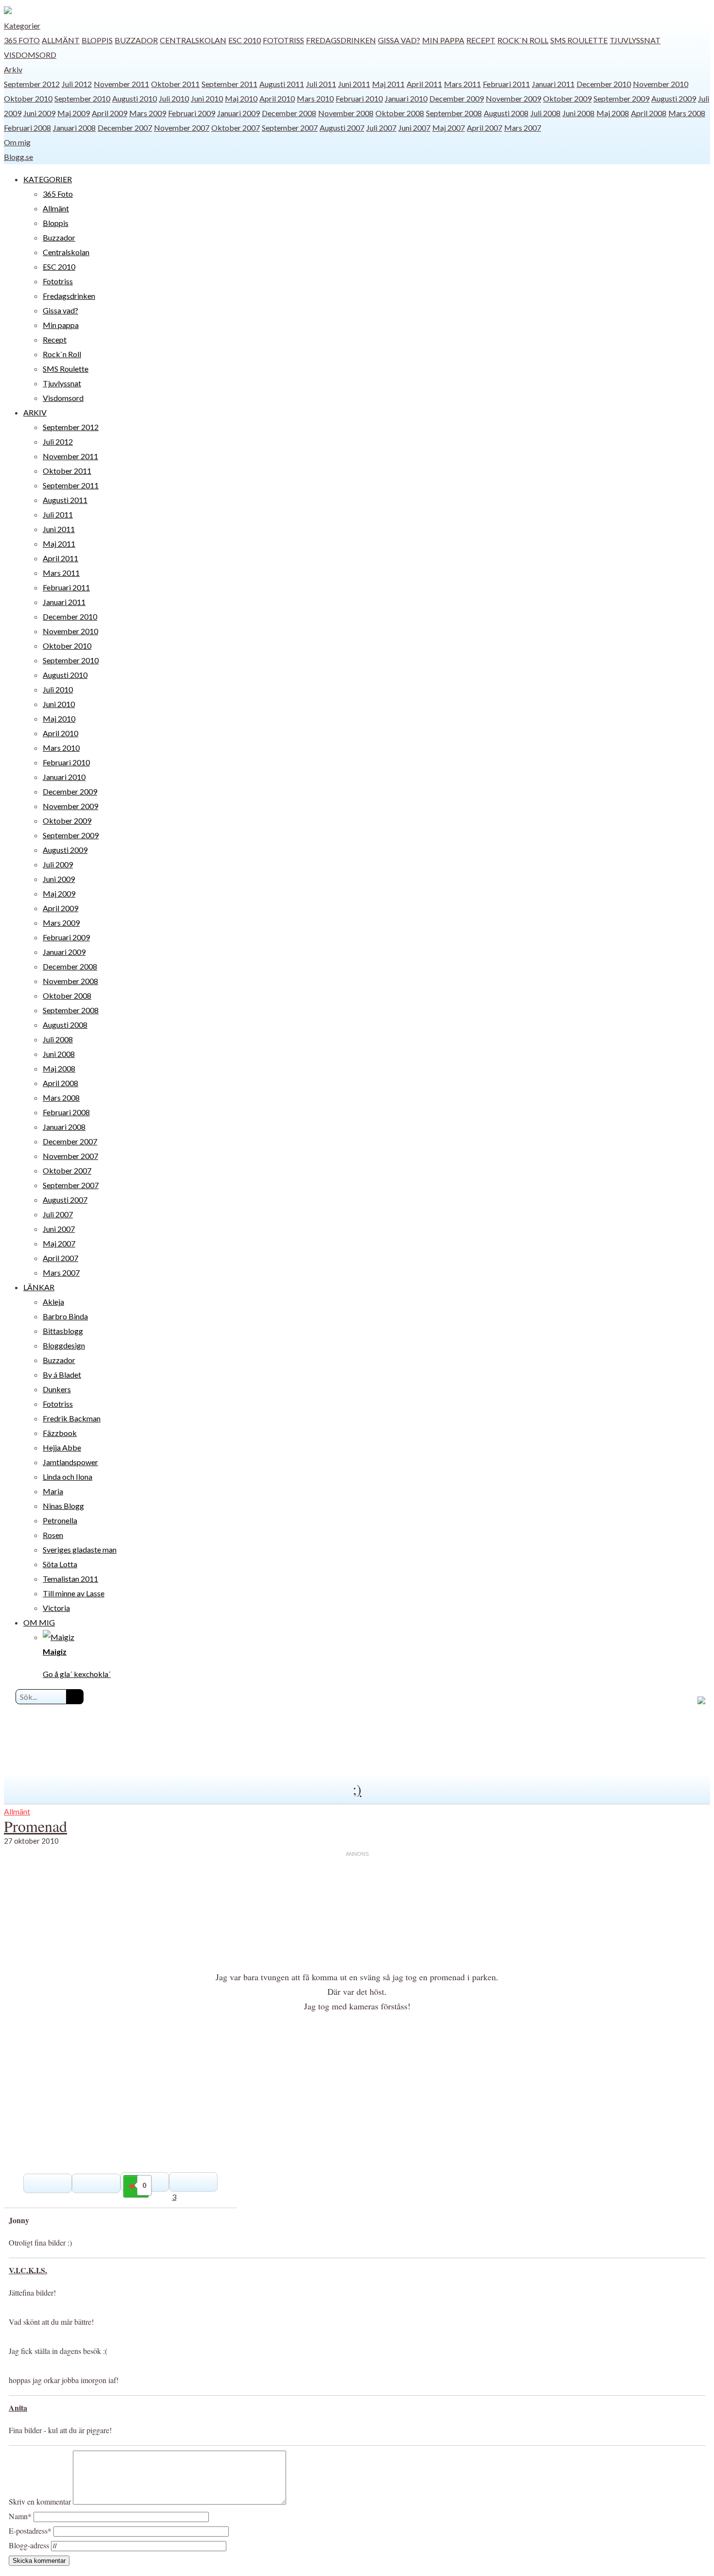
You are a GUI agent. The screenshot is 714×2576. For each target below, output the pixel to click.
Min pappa (443, 40)
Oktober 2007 (236, 128)
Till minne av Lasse (74, 1593)
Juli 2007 (381, 128)
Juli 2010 (174, 98)
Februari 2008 (27, 128)
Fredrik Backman (72, 1418)
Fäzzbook (60, 1433)
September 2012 (32, 84)
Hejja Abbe (62, 1447)
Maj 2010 (241, 98)
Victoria (56, 1608)
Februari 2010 (359, 98)
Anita (18, 2408)
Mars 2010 (315, 98)
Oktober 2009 (567, 98)
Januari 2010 (406, 98)
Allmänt (61, 40)
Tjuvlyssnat (635, 40)
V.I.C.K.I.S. (28, 2270)
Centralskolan (193, 40)
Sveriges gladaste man (80, 1549)
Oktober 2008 (400, 113)
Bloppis (97, 40)
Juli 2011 (321, 84)
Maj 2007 (449, 128)
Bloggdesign (64, 1345)
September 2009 (621, 98)
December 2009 (457, 98)
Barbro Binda (65, 1316)
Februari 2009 (192, 113)
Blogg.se (18, 157)
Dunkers (57, 1389)
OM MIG (39, 1622)
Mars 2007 (523, 128)
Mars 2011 (462, 84)
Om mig (17, 142)
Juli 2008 (545, 113)
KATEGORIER (48, 179)
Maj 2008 (613, 113)
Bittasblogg (63, 1331)
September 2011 (229, 84)
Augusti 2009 (674, 98)
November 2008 (346, 113)
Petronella (60, 1520)
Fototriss (283, 40)
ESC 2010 (245, 40)
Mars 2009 (148, 113)
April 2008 (649, 113)
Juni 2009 (39, 113)
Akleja (53, 1302)
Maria (53, 1491)
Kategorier (22, 26)
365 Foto (22, 40)
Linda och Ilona (68, 1477)
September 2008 (454, 113)
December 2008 (289, 113)
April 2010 (277, 98)
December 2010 (604, 84)
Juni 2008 (578, 113)
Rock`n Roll (523, 40)
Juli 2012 (77, 84)
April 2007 (484, 128)
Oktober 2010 (28, 98)
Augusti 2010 (135, 98)
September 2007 (290, 128)
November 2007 (182, 128)
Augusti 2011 (282, 84)
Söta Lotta (60, 1564)
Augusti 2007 (342, 128)
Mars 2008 (687, 113)
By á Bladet (62, 1374)
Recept (481, 40)
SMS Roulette (579, 40)
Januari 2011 (553, 84)
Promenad (35, 1826)
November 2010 (661, 84)
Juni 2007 (414, 128)
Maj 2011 (388, 84)
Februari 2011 (506, 84)
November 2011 (121, 84)
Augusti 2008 (506, 113)
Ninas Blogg (63, 1506)
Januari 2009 (238, 113)
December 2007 (125, 128)
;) (357, 1789)
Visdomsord (30, 55)
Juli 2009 (58, 864)
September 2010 (82, 98)
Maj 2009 (74, 113)
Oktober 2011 (175, 84)
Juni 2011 (354, 84)
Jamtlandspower (70, 1462)
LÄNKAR (39, 1287)
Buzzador (136, 40)
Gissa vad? (399, 40)
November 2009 (513, 98)
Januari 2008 (74, 128)
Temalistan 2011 (70, 1579)
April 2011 (424, 84)
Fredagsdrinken (341, 40)
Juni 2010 (207, 98)
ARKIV (35, 412)
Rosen (53, 1535)
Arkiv (13, 69)
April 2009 (110, 113)
